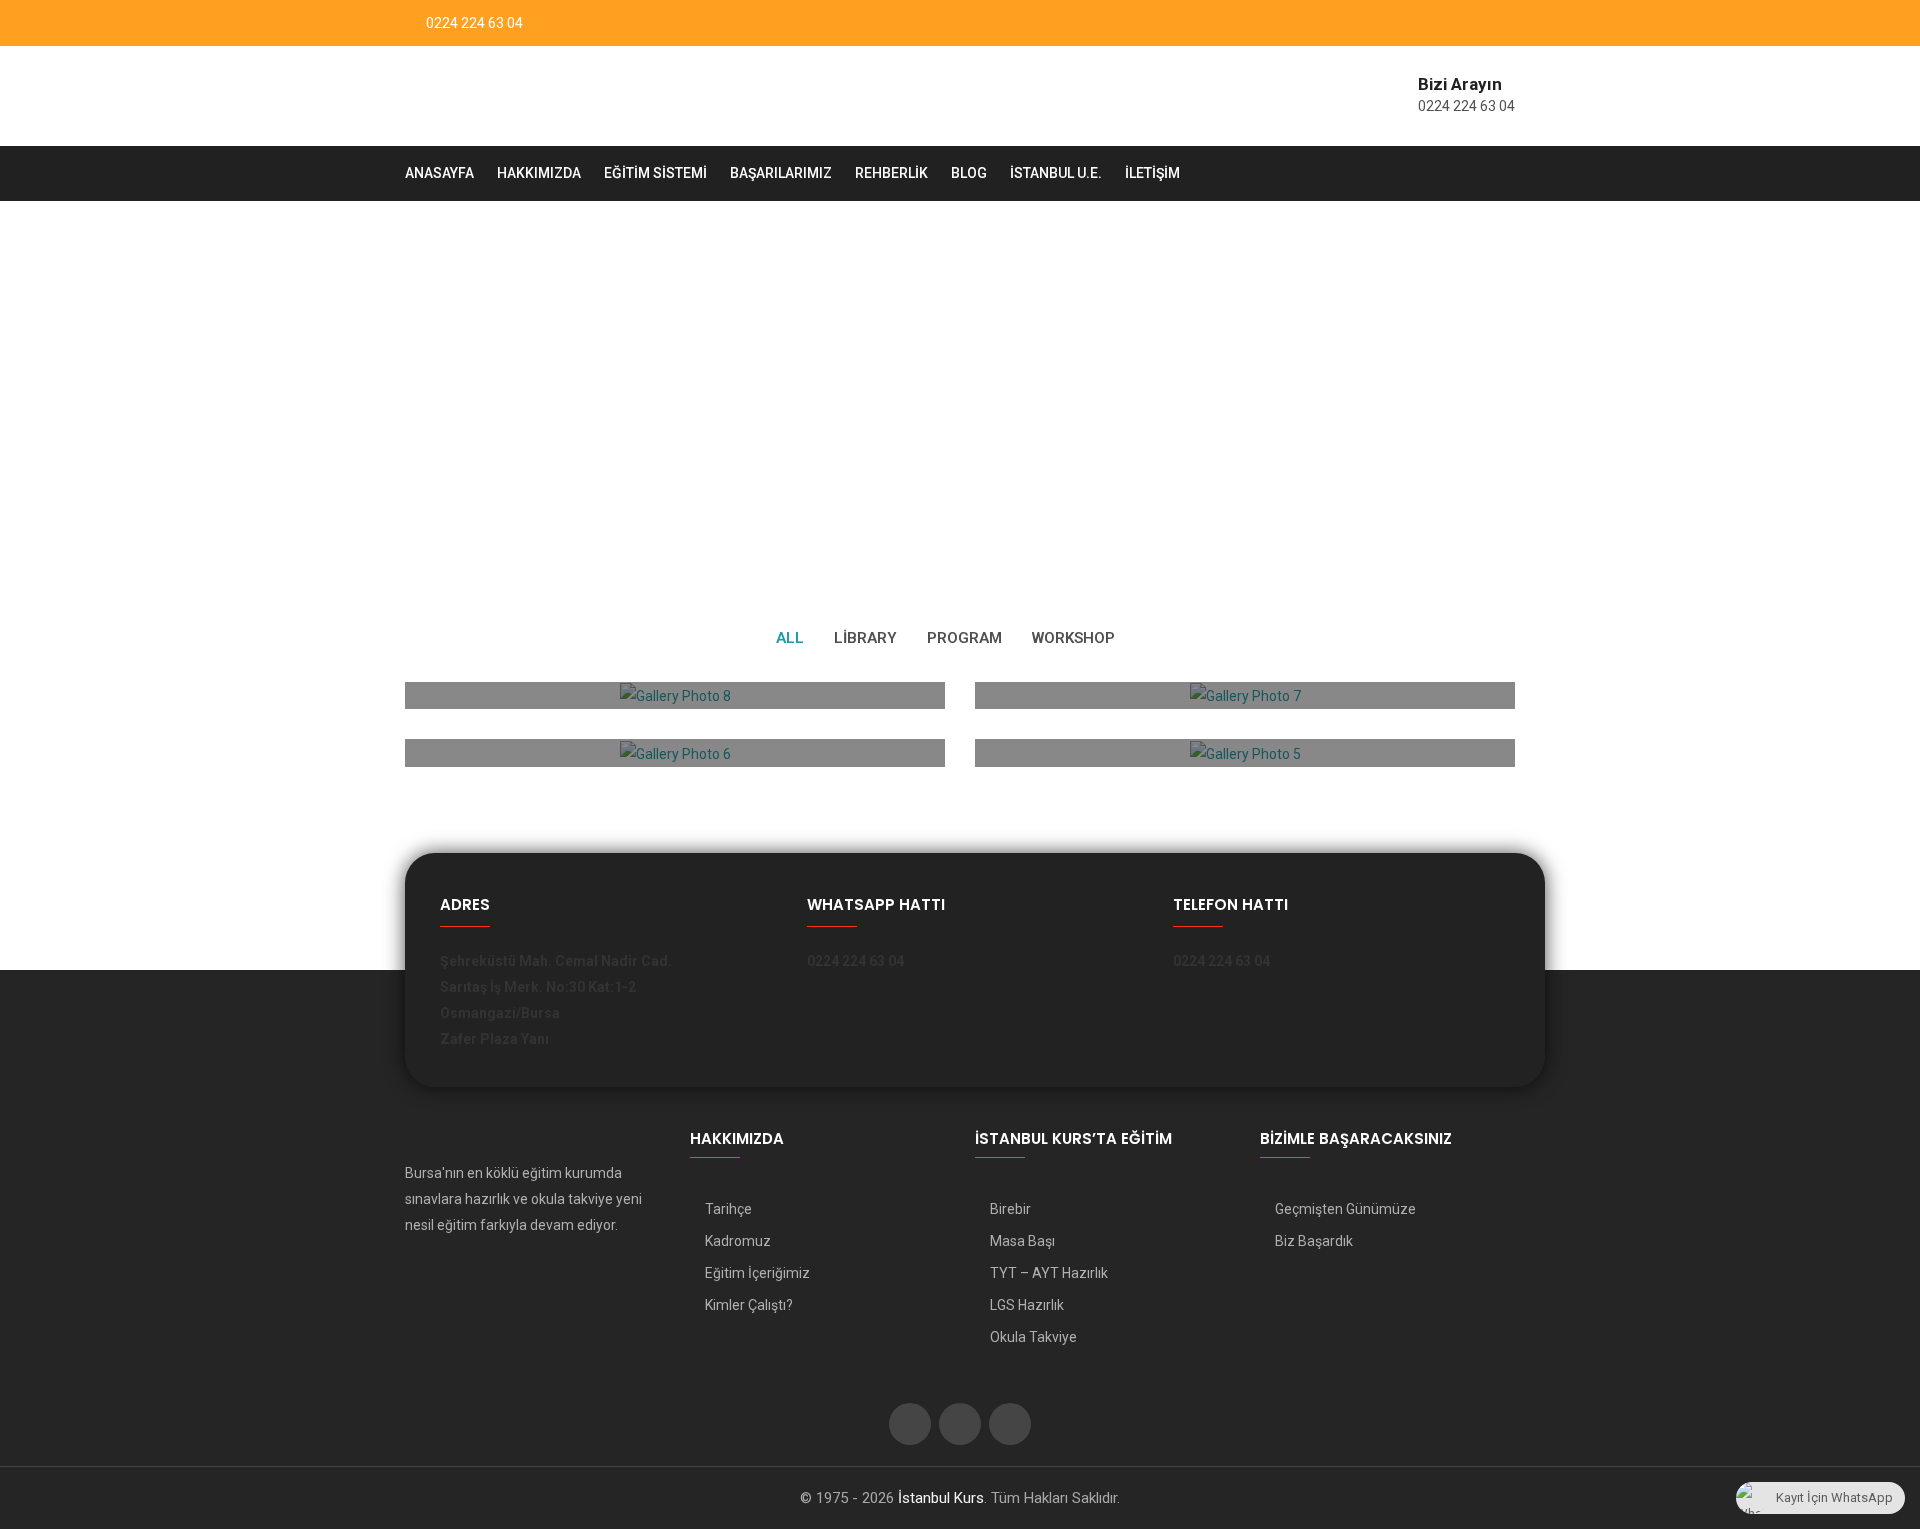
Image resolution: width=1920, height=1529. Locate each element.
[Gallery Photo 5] (1245, 756)
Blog (969, 173)
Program (964, 638)
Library (865, 638)
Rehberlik (891, 173)
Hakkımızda (539, 173)
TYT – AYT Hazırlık (1049, 1273)
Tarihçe (728, 1209)
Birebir (1010, 1209)
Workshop (1073, 638)
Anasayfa (439, 173)
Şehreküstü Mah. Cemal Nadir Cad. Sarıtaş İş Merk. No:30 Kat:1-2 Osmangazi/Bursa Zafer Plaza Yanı (556, 1000)
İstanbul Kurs (941, 1498)
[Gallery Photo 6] (675, 756)
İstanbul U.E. (1056, 173)
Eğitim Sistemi (655, 173)
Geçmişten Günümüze (1345, 1209)
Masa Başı (1022, 1241)
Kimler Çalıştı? (749, 1305)
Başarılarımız (781, 173)
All (790, 638)
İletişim (1152, 173)
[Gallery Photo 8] (675, 698)
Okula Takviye (1033, 1337)
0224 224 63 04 (474, 23)
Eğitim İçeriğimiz (757, 1273)
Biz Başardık (1314, 1241)
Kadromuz (738, 1241)
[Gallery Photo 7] (1245, 698)
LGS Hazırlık (1027, 1305)
